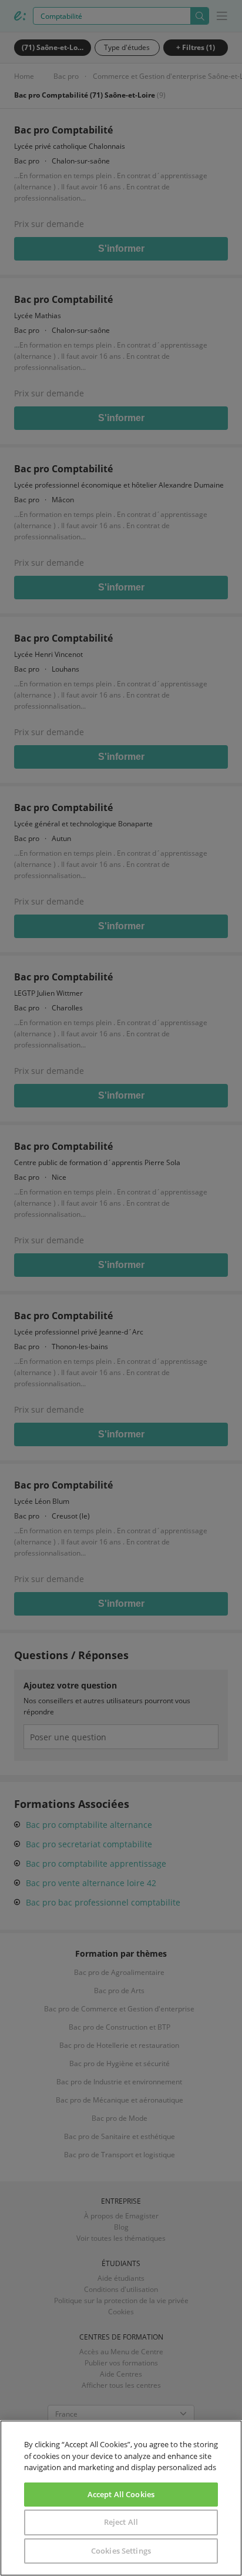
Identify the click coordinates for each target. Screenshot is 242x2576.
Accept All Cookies (121, 2494)
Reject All (121, 2522)
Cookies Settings (121, 2551)
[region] (121, 2498)
